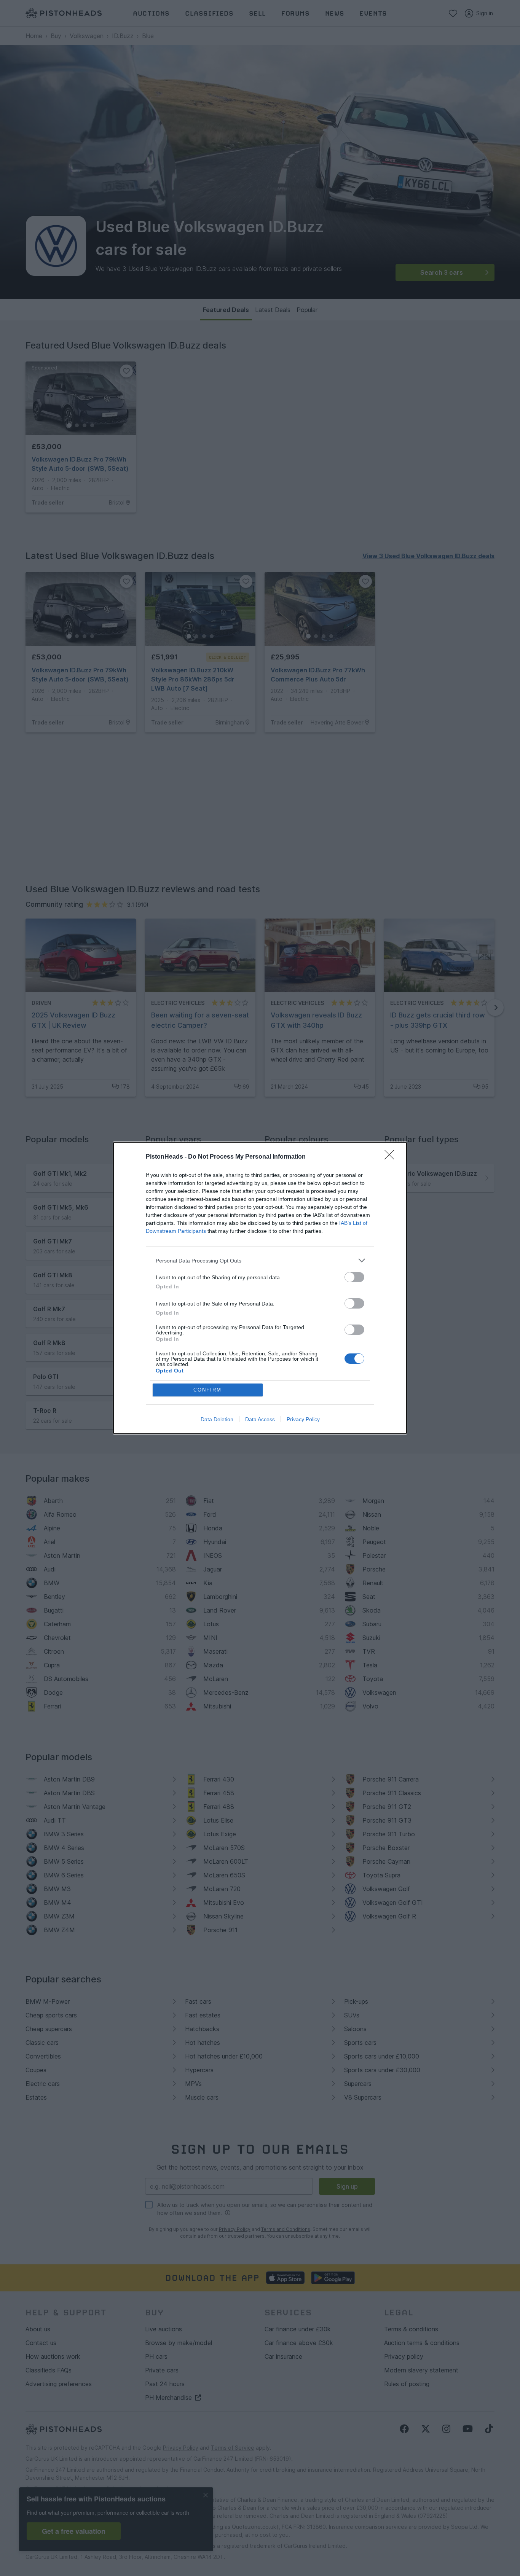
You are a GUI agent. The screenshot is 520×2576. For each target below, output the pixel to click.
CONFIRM (207, 1390)
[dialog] (260, 1288)
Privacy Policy (303, 1419)
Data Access (260, 1419)
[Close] (392, 1157)
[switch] (354, 1277)
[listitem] (260, 1260)
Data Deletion (217, 1419)
